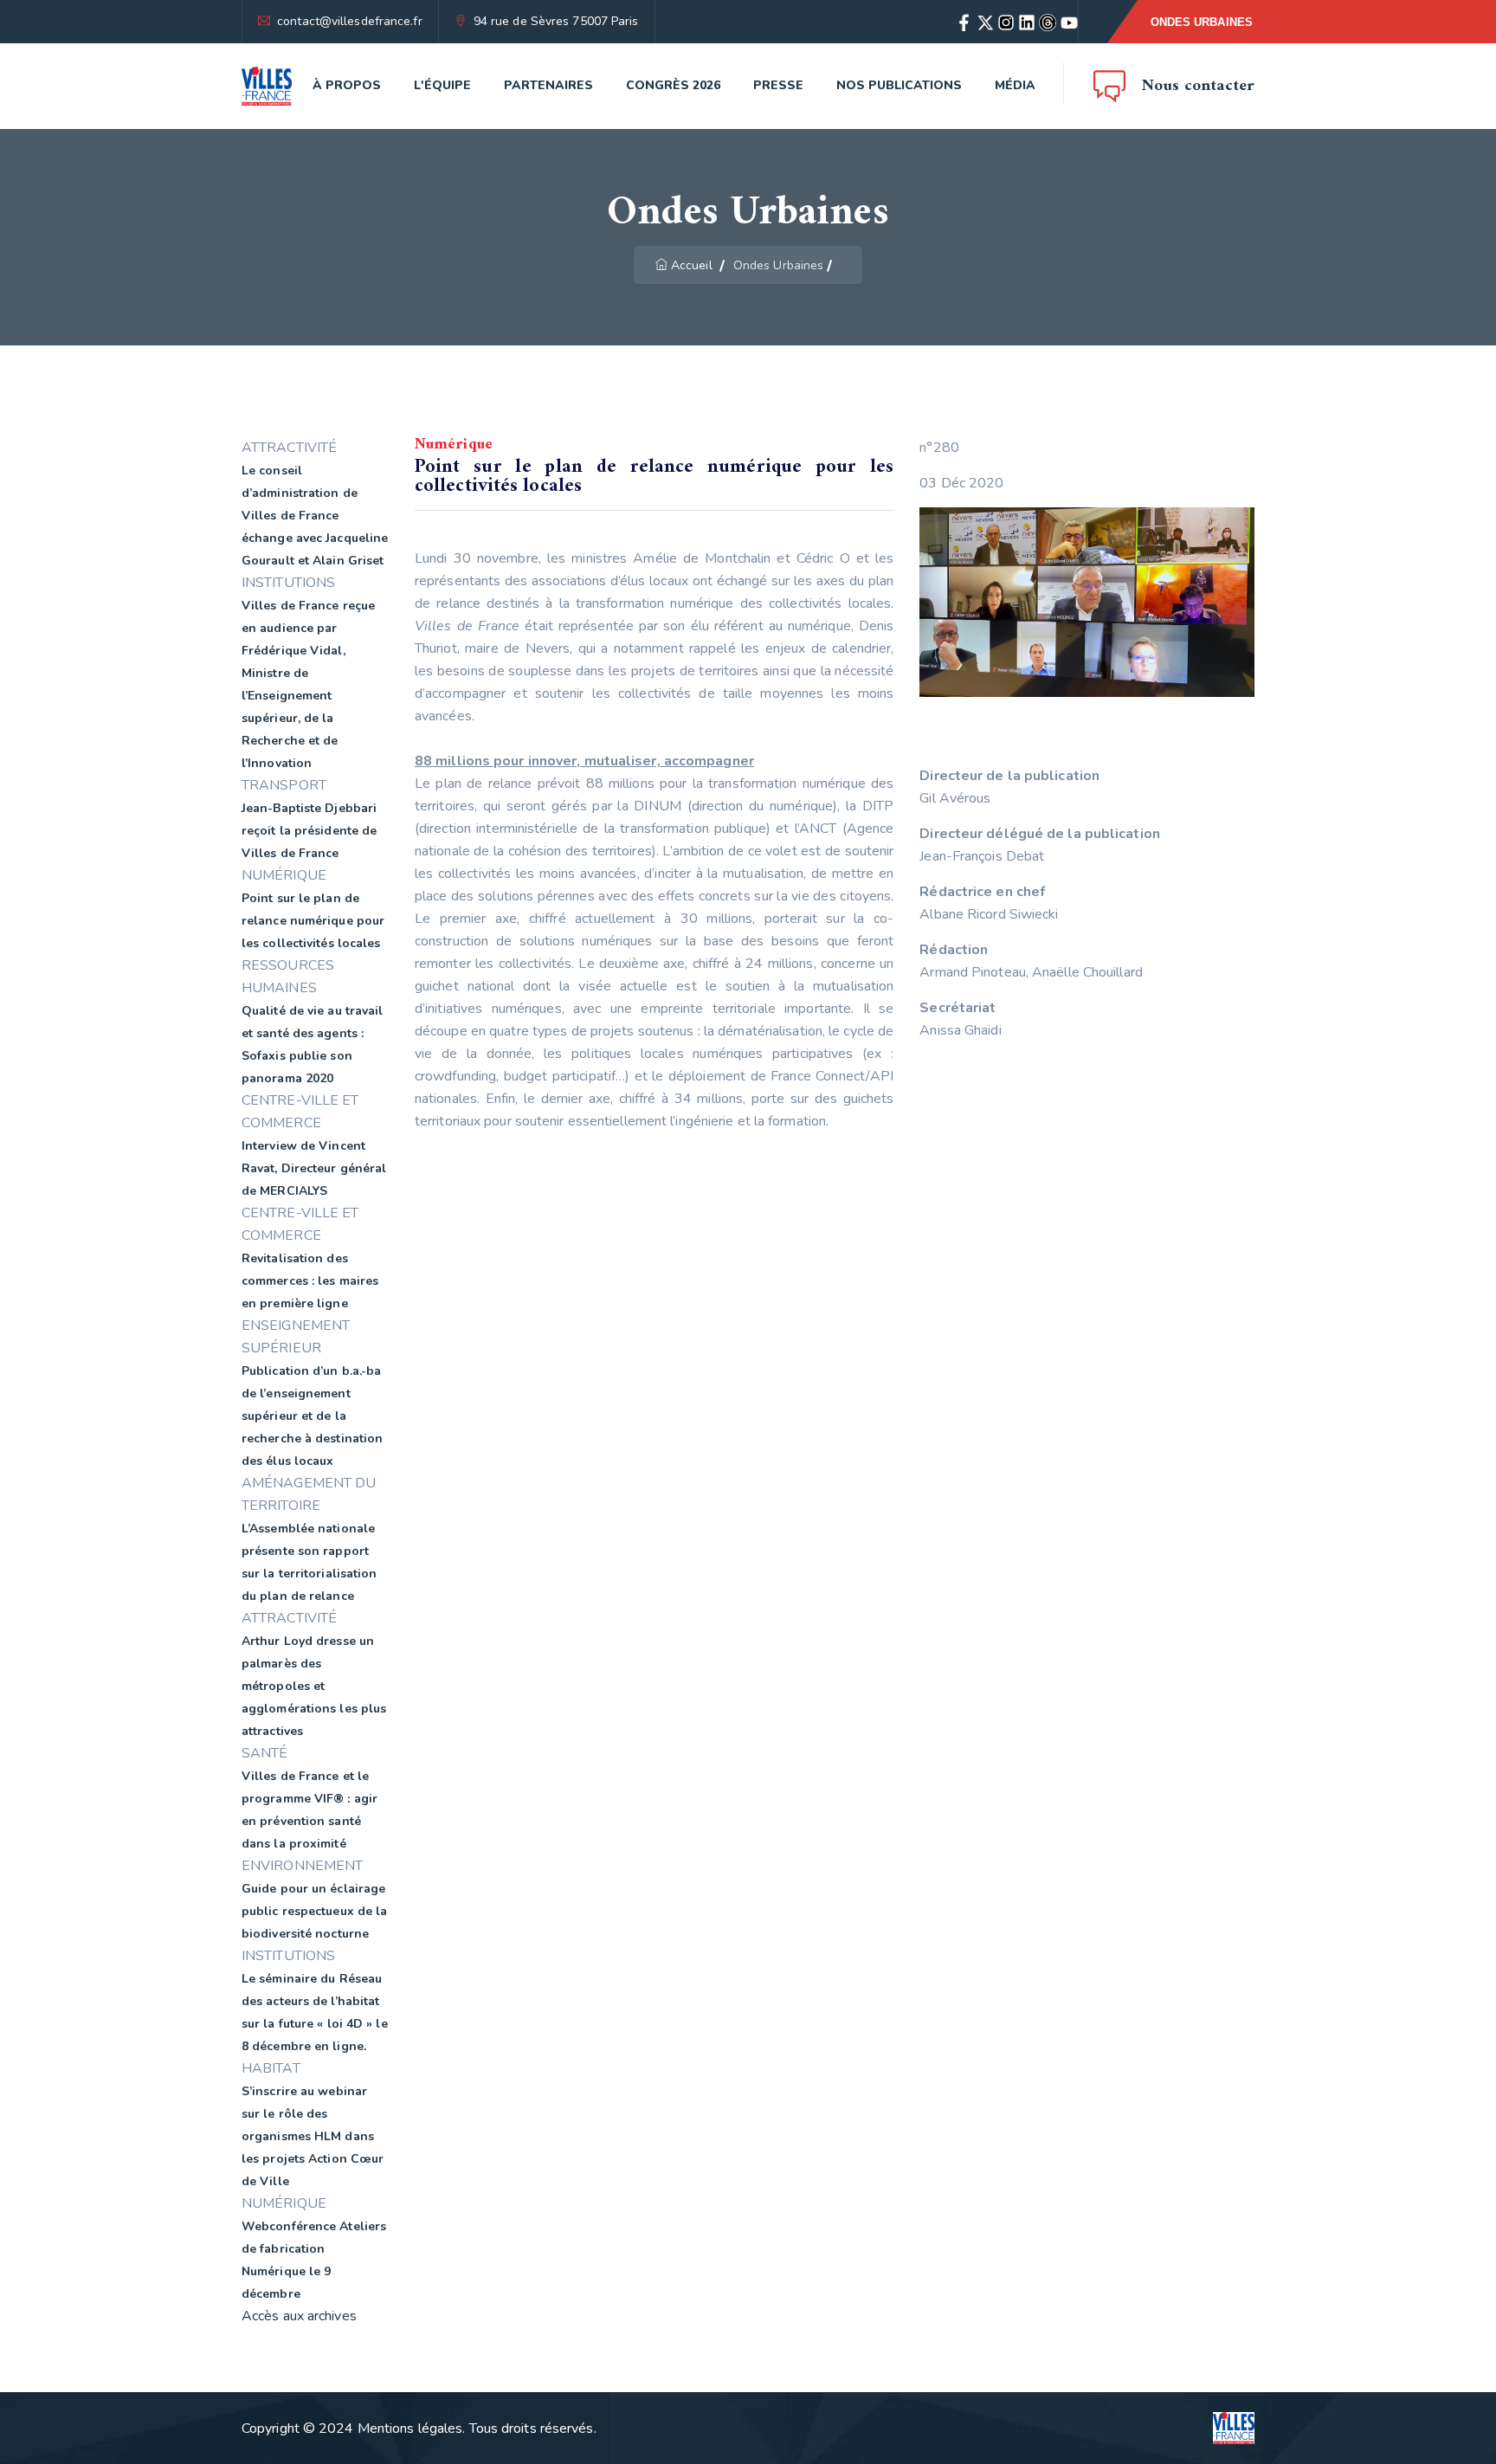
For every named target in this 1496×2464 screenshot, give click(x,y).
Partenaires (548, 85)
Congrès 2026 (673, 85)
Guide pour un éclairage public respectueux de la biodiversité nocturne (314, 1911)
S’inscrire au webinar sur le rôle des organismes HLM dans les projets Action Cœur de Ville (313, 2136)
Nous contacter (1198, 86)
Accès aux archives (299, 2316)
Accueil (692, 265)
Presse (778, 85)
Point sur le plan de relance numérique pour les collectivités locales (313, 921)
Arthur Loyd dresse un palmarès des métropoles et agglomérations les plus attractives (314, 1686)
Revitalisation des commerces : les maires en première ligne (310, 1281)
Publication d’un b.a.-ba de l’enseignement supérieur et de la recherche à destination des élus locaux (312, 1416)
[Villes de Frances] (267, 86)
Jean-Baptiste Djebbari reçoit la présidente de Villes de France (309, 831)
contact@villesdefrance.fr (350, 21)
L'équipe (442, 85)
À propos (347, 85)
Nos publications (899, 85)
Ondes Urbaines (1202, 22)
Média (1015, 85)
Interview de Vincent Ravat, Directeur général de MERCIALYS (314, 1168)
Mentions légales (410, 2429)
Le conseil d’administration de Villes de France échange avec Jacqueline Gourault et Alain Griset (315, 516)
